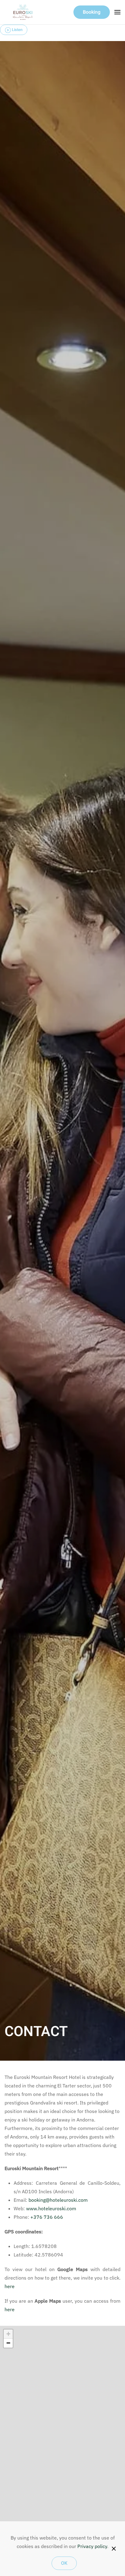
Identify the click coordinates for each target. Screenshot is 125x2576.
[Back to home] (23, 12)
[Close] (114, 2549)
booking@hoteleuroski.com (58, 2200)
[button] (117, 12)
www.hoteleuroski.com (51, 2208)
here (10, 2286)
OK (64, 2563)
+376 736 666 (47, 2217)
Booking (92, 12)
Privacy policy (92, 2546)
